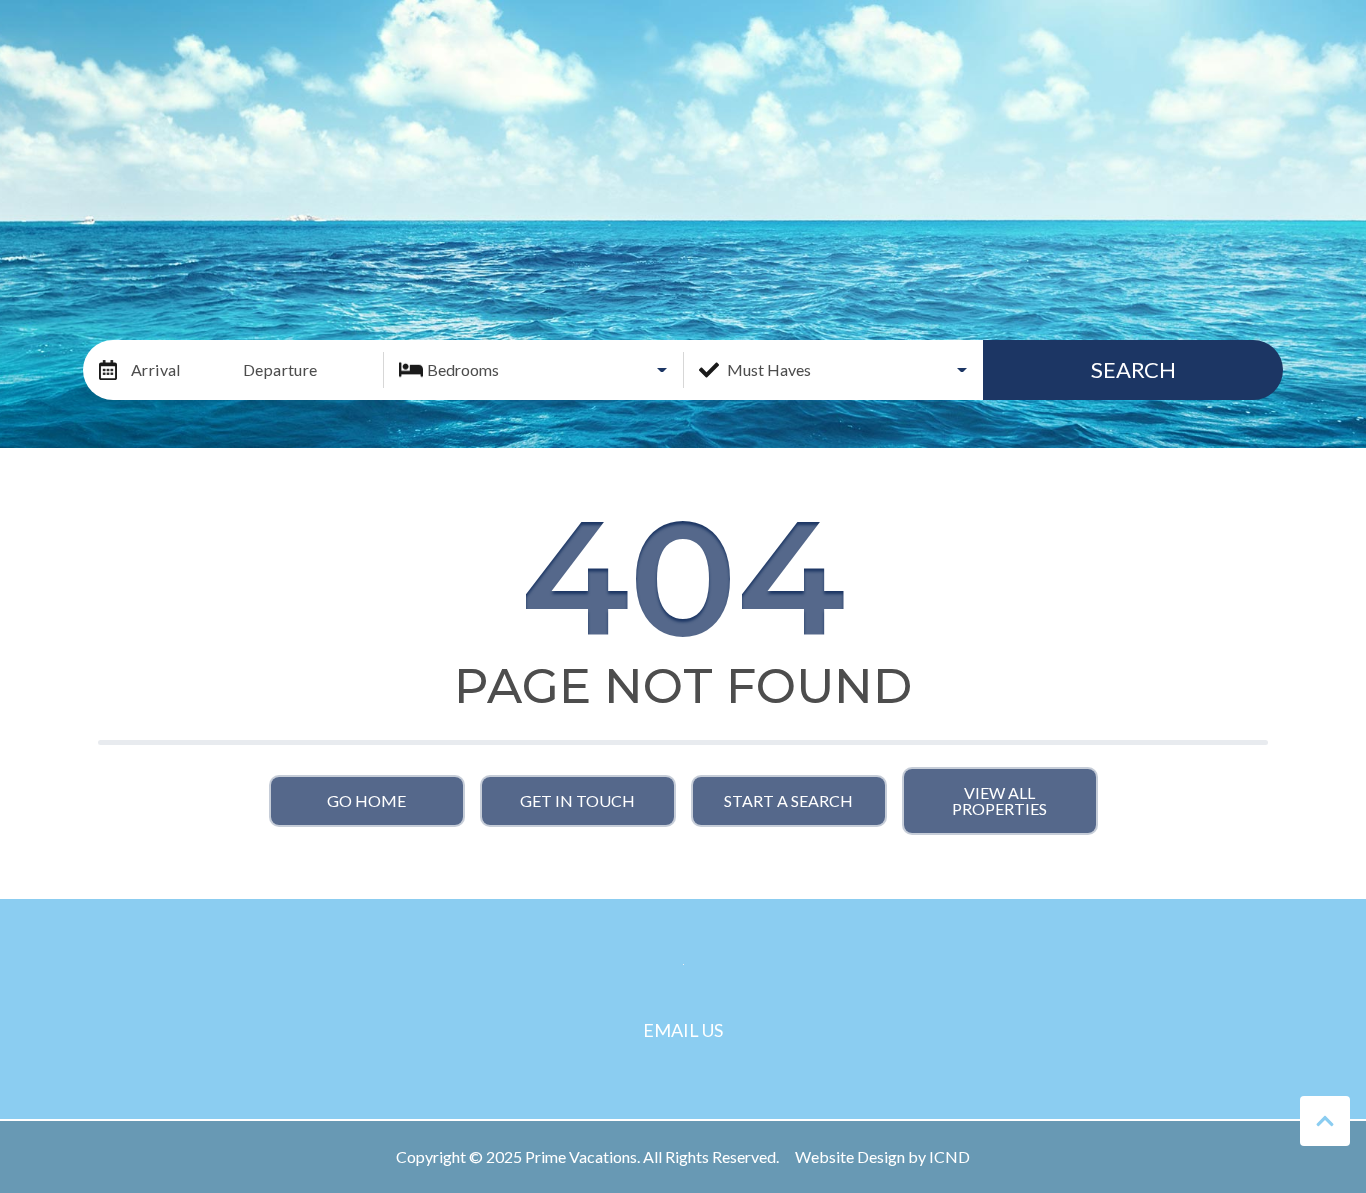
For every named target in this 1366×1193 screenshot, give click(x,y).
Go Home (366, 800)
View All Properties (999, 800)
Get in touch (577, 800)
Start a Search (788, 800)
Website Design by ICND (882, 1156)
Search (1133, 369)
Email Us (683, 1030)
